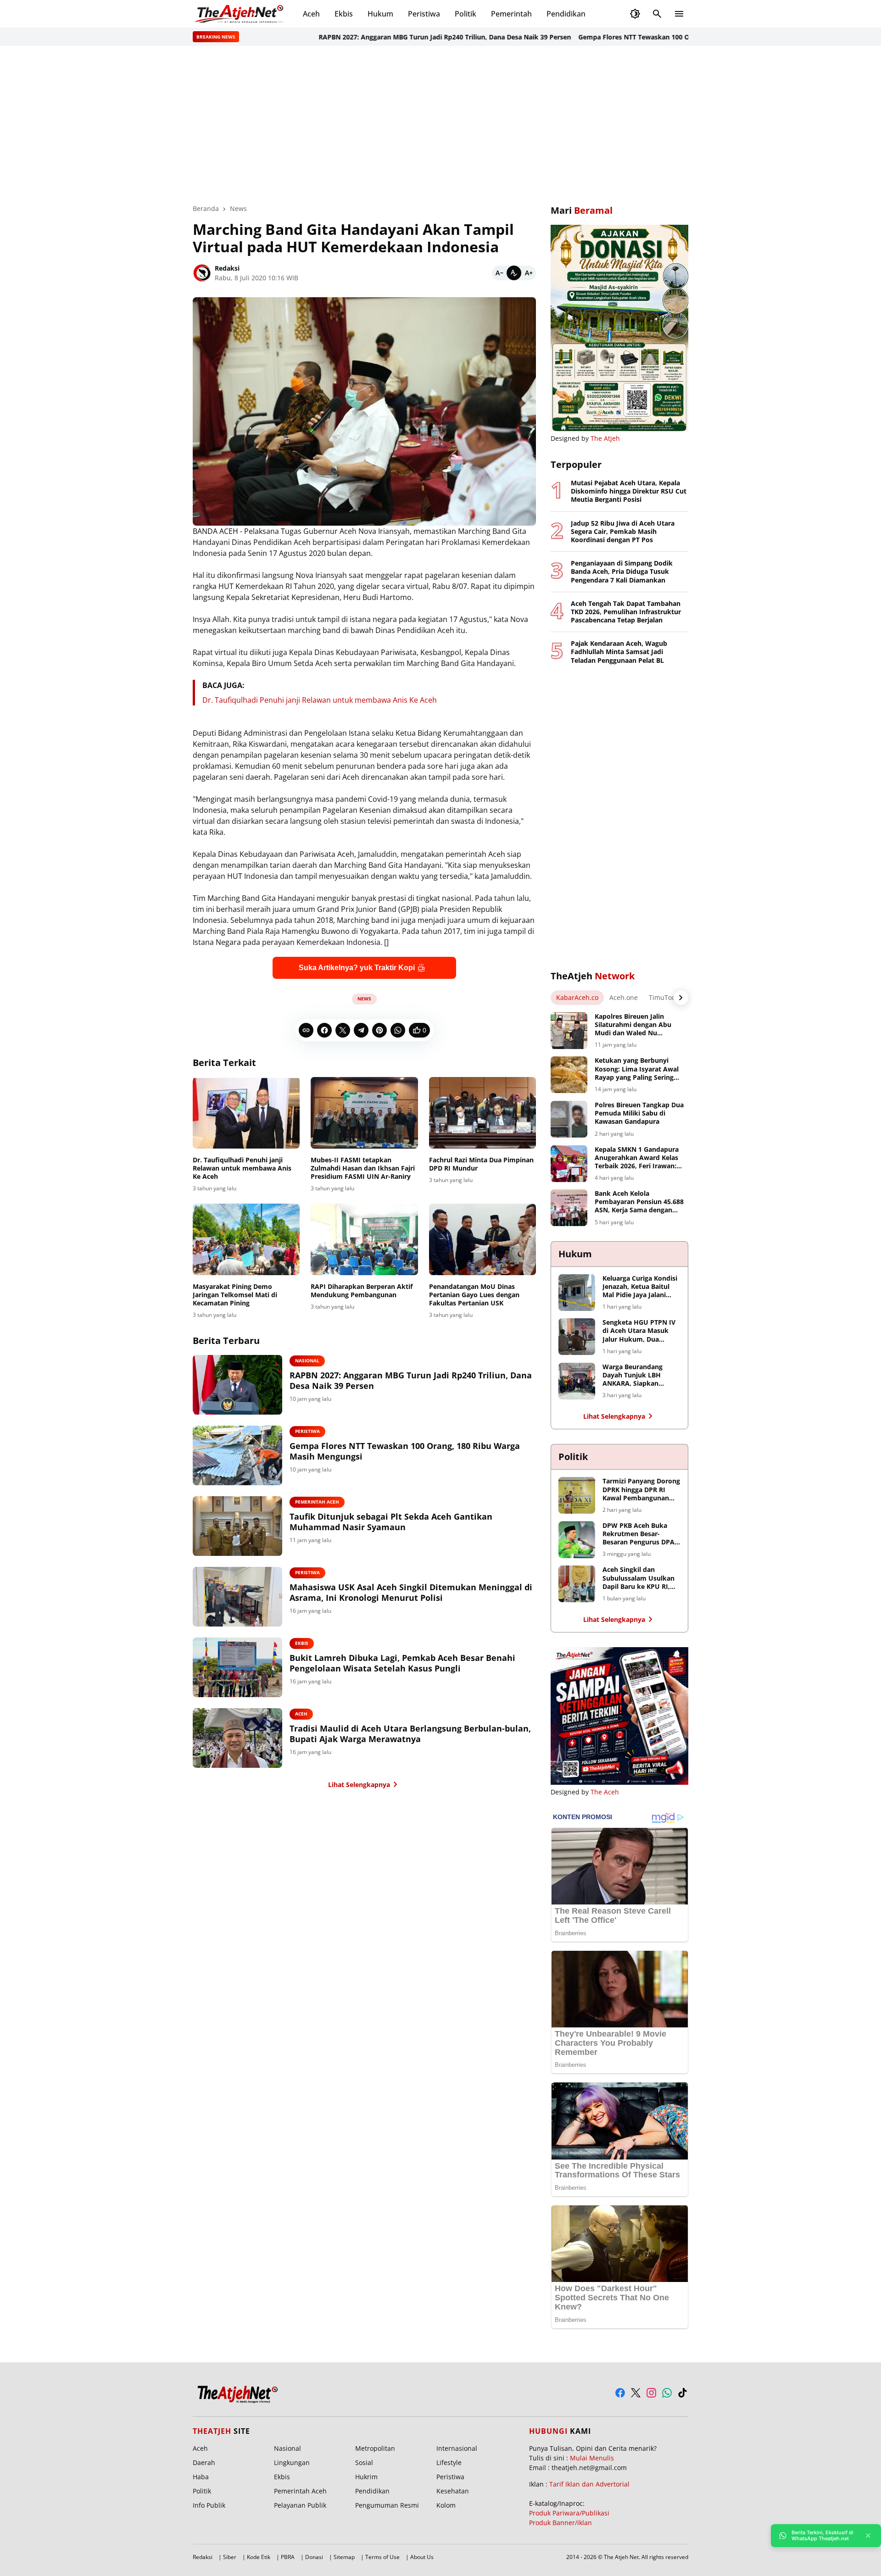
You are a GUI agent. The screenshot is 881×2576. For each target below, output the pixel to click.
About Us (422, 2557)
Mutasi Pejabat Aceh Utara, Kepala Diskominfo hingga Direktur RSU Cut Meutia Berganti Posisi (629, 491)
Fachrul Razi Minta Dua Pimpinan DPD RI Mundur (481, 1164)
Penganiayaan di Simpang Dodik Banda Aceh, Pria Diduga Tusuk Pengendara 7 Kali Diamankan (622, 572)
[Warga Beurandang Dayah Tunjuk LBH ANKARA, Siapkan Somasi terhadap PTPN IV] (577, 1381)
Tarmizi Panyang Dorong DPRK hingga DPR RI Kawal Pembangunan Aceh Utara (641, 1490)
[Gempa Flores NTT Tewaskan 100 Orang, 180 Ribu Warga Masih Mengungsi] (237, 1455)
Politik (466, 14)
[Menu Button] (679, 14)
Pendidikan (566, 14)
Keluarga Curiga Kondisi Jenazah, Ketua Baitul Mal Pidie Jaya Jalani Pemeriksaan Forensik (640, 1287)
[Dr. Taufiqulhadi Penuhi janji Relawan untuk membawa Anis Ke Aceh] (246, 1113)
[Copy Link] (306, 1030)
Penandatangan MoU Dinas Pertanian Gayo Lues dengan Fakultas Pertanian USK (474, 1295)
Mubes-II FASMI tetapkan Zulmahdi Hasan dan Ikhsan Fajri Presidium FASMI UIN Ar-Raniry (363, 1168)
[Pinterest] (379, 1030)
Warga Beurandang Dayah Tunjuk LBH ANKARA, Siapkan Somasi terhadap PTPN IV (639, 1375)
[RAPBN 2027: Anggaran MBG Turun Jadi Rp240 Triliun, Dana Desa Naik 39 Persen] (237, 1385)
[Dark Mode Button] (635, 14)
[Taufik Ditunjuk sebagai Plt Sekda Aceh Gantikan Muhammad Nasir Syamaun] (237, 1526)
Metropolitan (375, 2448)
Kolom (446, 2505)
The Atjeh (605, 438)
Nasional (307, 1360)
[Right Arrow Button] (681, 998)
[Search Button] (657, 14)
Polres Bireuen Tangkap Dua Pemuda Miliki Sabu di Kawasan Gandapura (639, 1113)
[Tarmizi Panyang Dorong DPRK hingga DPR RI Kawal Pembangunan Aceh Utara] (577, 1495)
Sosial (364, 2462)
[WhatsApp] (398, 1030)
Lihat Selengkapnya (359, 1785)
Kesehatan (453, 2491)
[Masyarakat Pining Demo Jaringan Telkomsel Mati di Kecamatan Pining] (246, 1239)
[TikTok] (683, 2393)
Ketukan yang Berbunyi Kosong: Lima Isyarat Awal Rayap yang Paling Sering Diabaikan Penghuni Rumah (638, 1069)
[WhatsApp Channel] (667, 2393)
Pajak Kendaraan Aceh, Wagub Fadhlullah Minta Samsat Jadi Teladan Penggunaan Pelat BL (619, 652)
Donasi (314, 2557)
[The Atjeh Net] (240, 14)
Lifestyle (449, 2462)
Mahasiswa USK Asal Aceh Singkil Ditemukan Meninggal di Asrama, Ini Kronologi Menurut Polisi (411, 1593)
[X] (343, 1030)
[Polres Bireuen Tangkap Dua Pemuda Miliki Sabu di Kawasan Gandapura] (569, 1119)
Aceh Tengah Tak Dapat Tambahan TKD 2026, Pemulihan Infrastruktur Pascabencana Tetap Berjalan (626, 612)
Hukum (380, 14)
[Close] (868, 2536)
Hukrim (366, 2477)
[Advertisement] (440, 125)
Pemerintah (511, 14)
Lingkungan (292, 2462)
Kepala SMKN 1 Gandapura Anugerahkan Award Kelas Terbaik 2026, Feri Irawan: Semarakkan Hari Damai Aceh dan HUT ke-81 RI (637, 1158)
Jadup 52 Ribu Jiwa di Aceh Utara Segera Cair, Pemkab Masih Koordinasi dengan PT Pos (623, 532)
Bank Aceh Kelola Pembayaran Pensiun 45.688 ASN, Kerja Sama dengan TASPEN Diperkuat (639, 1202)
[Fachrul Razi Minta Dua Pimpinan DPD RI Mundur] (482, 1113)
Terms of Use (382, 2557)
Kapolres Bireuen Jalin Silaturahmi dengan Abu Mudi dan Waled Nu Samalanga (633, 1025)
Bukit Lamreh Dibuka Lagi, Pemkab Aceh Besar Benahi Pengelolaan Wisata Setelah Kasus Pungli (402, 1663)
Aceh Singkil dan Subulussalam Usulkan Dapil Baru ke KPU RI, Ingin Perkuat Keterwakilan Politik (638, 1578)
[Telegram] (361, 1030)
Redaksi (203, 2557)
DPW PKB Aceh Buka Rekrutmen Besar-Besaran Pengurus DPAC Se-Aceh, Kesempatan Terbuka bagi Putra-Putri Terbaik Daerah (641, 1534)
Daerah (204, 2462)
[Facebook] (324, 1030)
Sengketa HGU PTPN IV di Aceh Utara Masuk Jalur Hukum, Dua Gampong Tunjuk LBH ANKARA (639, 1331)
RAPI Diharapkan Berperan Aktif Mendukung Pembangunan (362, 1291)
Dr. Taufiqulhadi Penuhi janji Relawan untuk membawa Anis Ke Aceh (320, 700)
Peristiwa (424, 14)
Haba (201, 2477)
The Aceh (605, 1792)
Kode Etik (259, 2557)
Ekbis (344, 14)
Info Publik (209, 2505)
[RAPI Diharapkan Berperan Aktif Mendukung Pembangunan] (364, 1239)
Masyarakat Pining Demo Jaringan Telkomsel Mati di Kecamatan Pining (235, 1295)
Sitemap (344, 2557)
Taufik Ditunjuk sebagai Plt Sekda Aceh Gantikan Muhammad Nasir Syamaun (391, 1522)
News (364, 999)
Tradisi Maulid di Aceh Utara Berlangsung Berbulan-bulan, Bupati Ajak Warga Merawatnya (410, 1734)
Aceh (311, 14)
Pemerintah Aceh (317, 1502)
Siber (230, 2557)
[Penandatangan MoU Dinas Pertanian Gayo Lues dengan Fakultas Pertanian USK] (482, 1239)
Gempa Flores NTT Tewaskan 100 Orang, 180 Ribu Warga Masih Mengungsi (641, 37)
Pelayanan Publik (300, 2505)
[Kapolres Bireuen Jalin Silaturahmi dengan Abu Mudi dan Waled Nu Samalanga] (569, 1031)
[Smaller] (499, 273)
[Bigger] (529, 273)
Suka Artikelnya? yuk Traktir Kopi (357, 968)
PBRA (288, 2557)
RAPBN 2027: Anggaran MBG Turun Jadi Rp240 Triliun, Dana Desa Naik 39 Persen (390, 37)
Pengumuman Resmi (387, 2505)
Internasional (457, 2448)
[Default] (514, 273)
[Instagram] (651, 2393)
